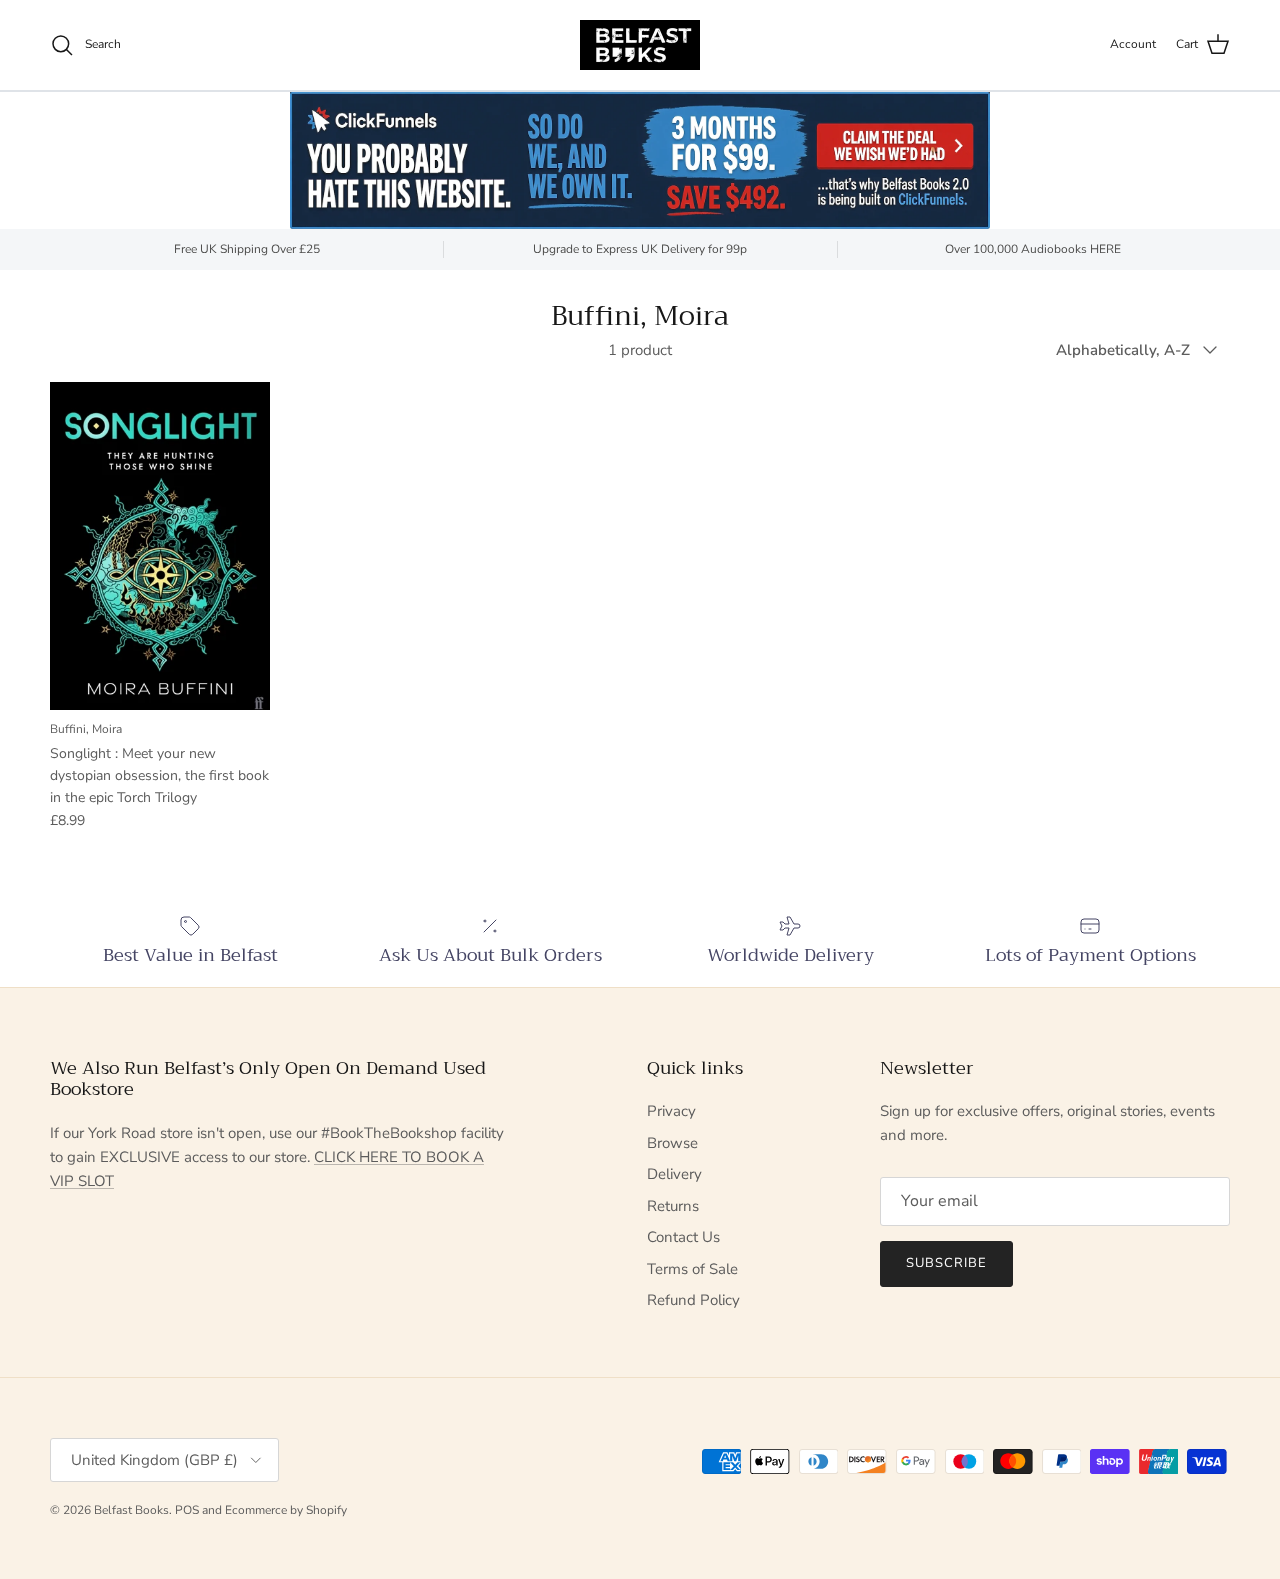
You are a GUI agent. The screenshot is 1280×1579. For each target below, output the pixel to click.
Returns (673, 1206)
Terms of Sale (692, 1269)
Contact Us (683, 1237)
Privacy (671, 1111)
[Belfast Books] (640, 45)
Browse (672, 1143)
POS (187, 1510)
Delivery (674, 1174)
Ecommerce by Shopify (286, 1510)
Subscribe (946, 1263)
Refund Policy (693, 1300)
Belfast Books (131, 1510)
